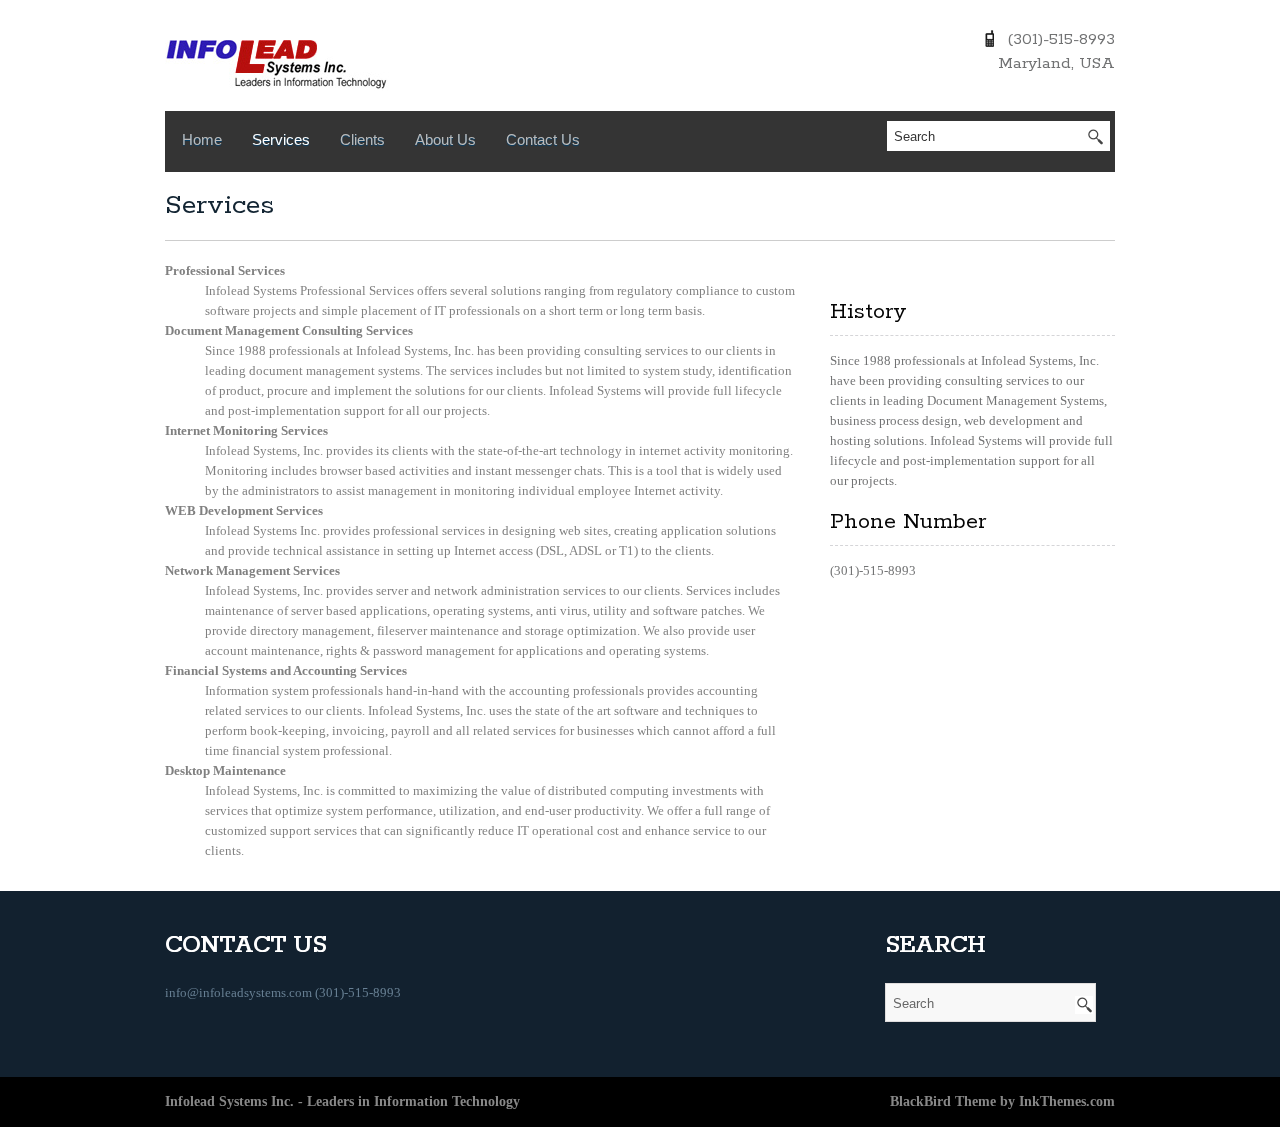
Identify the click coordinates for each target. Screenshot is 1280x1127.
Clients (362, 139)
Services (281, 139)
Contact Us (543, 139)
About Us (445, 139)
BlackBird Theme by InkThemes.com (1002, 1101)
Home (202, 139)
